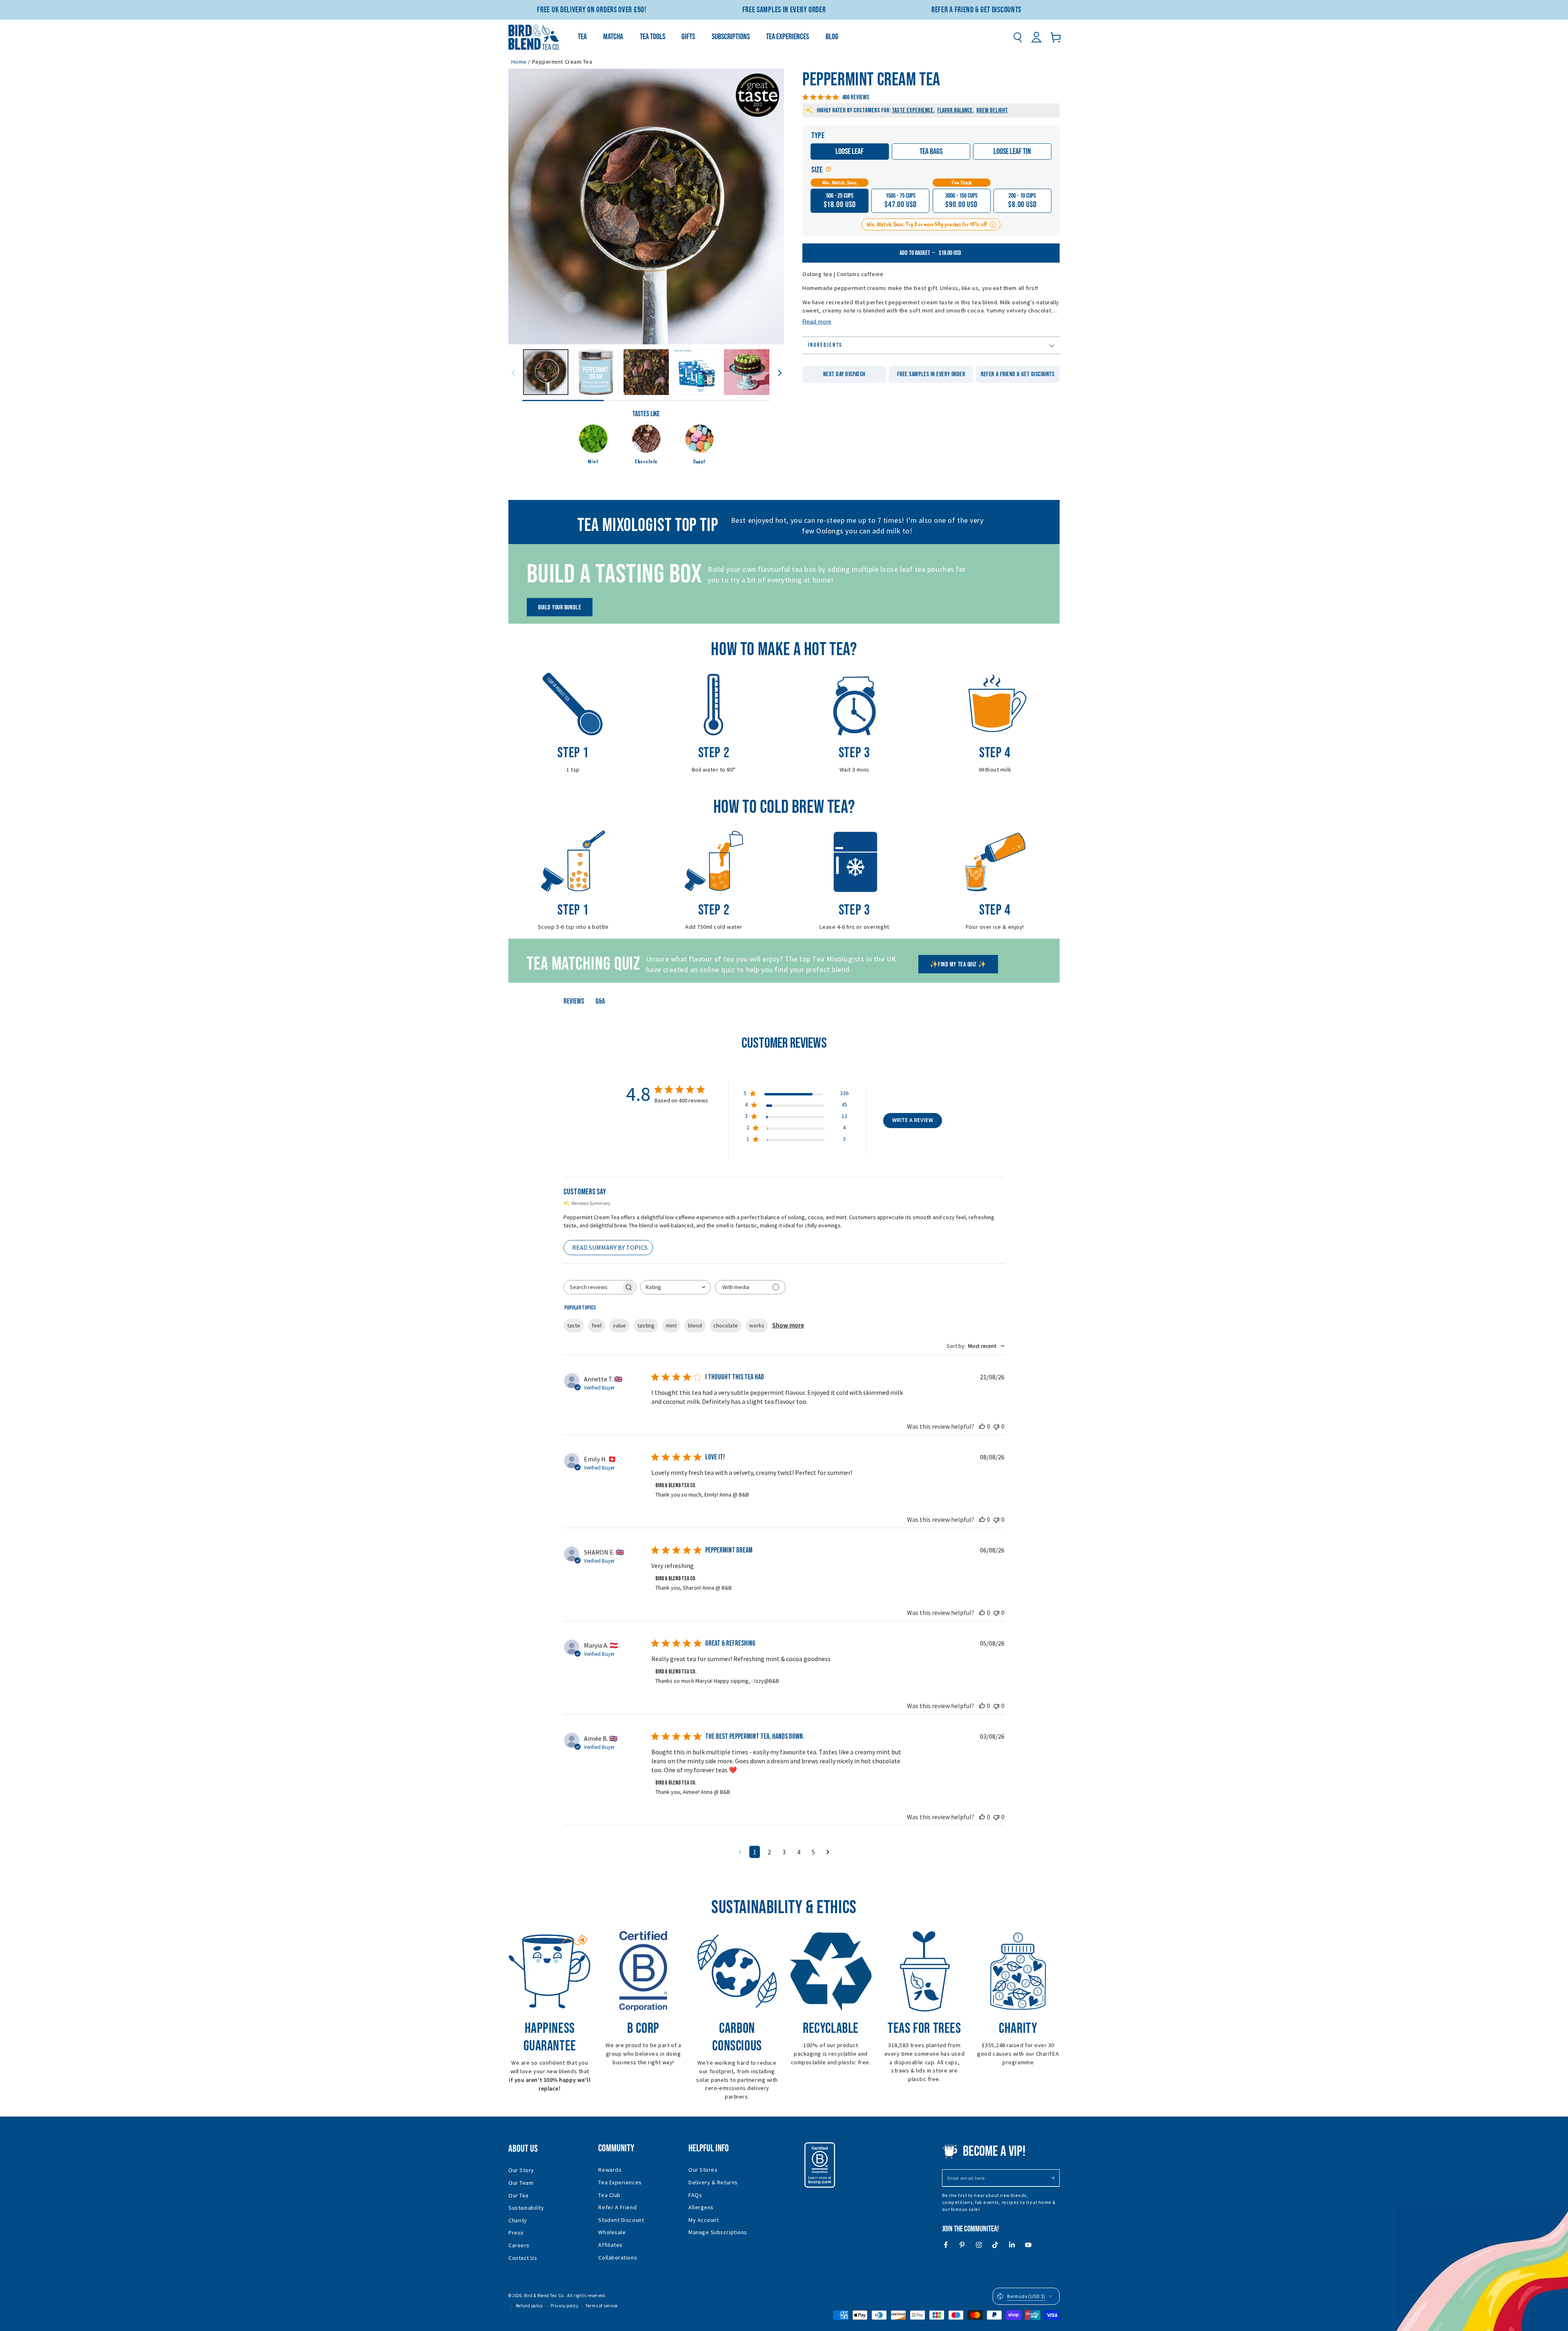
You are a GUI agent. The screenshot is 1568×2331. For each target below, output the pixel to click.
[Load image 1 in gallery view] (546, 372)
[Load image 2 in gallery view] (596, 372)
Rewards (610, 2170)
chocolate (726, 1325)
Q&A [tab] (600, 1001)
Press (516, 2233)
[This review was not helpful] (996, 1426)
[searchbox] (592, 1287)
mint (671, 1325)
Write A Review (913, 1120)
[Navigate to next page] (828, 1852)
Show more (788, 1325)
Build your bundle (560, 608)
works (757, 1325)
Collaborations (618, 2257)
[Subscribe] (1055, 2178)
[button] (1017, 37)
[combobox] (676, 1287)
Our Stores (703, 2170)
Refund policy (529, 2306)
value (619, 1325)
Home (519, 62)
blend (695, 1325)
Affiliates (610, 2245)
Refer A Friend (617, 2207)
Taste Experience (913, 110)
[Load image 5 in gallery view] (747, 372)
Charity (518, 2220)
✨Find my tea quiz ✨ (958, 965)
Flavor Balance (955, 110)
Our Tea (519, 2195)
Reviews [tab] (574, 1001)
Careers (519, 2245)
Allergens (701, 2207)
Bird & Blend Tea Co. (544, 2295)
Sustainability (526, 2208)
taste (574, 1325)
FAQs (695, 2195)
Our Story (521, 2170)
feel (597, 1325)
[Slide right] (780, 373)
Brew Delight (992, 110)
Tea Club (609, 2195)
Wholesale (612, 2232)
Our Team (521, 2183)
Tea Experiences (620, 2182)
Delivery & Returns (713, 2182)
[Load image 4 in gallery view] (696, 372)
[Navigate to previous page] (740, 1852)
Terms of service (602, 2306)
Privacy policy (565, 2306)
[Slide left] (513, 373)
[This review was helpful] (982, 1426)
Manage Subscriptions (718, 2232)
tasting (646, 1325)
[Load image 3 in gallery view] (646, 372)
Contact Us (523, 2258)
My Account (704, 2220)
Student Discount (621, 2220)
